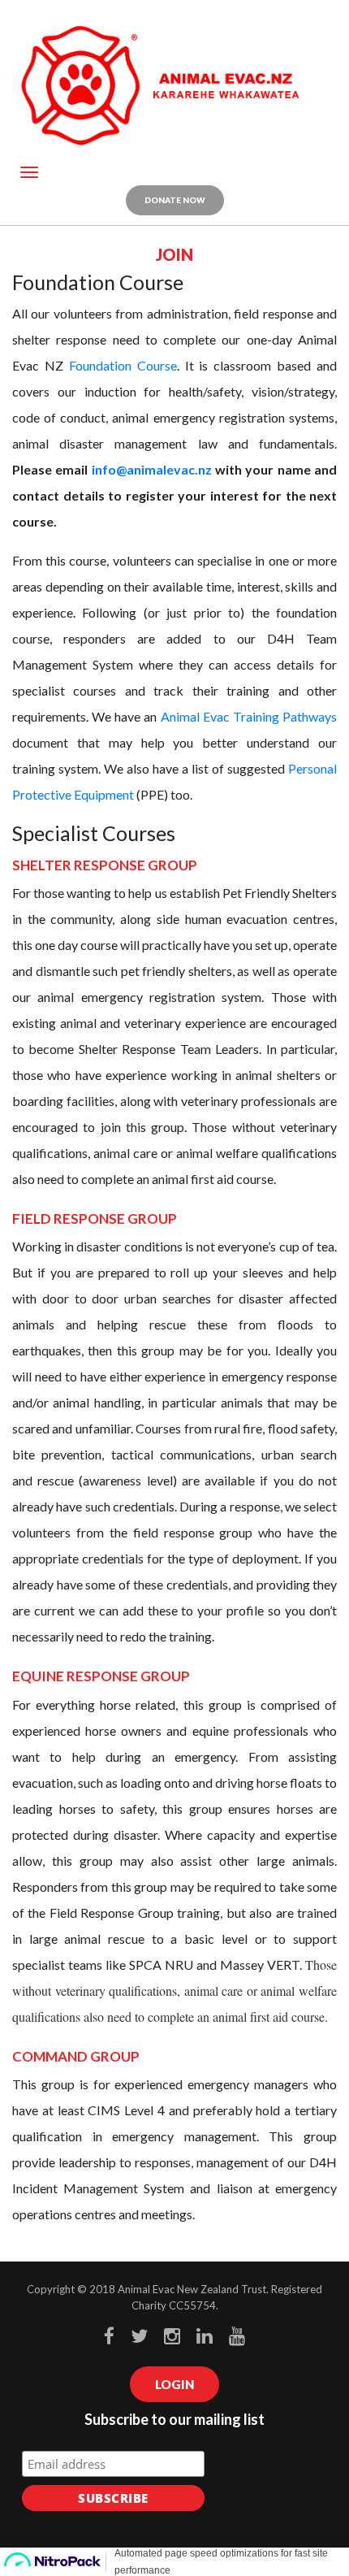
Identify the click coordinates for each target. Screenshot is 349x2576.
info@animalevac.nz (152, 469)
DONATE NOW (175, 200)
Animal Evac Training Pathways (249, 716)
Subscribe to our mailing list (174, 2419)
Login (174, 2384)
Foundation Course (123, 365)
